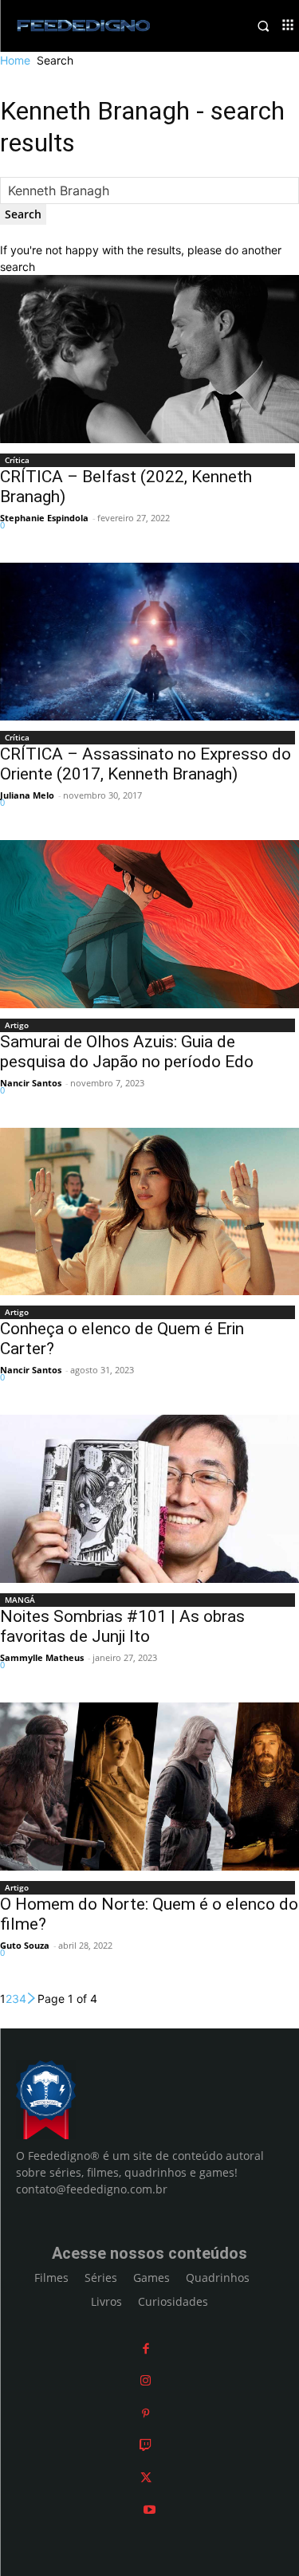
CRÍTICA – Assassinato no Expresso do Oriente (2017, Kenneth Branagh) (146, 764)
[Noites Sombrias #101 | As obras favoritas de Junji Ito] (149, 1499)
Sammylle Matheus (42, 1657)
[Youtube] (149, 2509)
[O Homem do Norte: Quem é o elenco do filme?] (149, 1787)
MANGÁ (20, 1600)
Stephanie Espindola (44, 518)
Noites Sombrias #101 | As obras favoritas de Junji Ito (122, 1626)
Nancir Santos (31, 1083)
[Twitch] (146, 2445)
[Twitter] (146, 2478)
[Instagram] (146, 2380)
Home (15, 60)
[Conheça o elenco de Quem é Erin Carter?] (149, 1212)
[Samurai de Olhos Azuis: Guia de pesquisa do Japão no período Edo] (149, 924)
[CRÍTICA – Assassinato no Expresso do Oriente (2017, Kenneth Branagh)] (149, 641)
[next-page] (32, 1999)
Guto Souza (25, 1945)
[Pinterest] (146, 2413)
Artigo (17, 1025)
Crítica (17, 460)
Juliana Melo (27, 795)
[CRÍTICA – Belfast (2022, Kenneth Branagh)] (149, 359)
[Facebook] (146, 2348)
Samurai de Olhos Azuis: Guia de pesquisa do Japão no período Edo (127, 1052)
